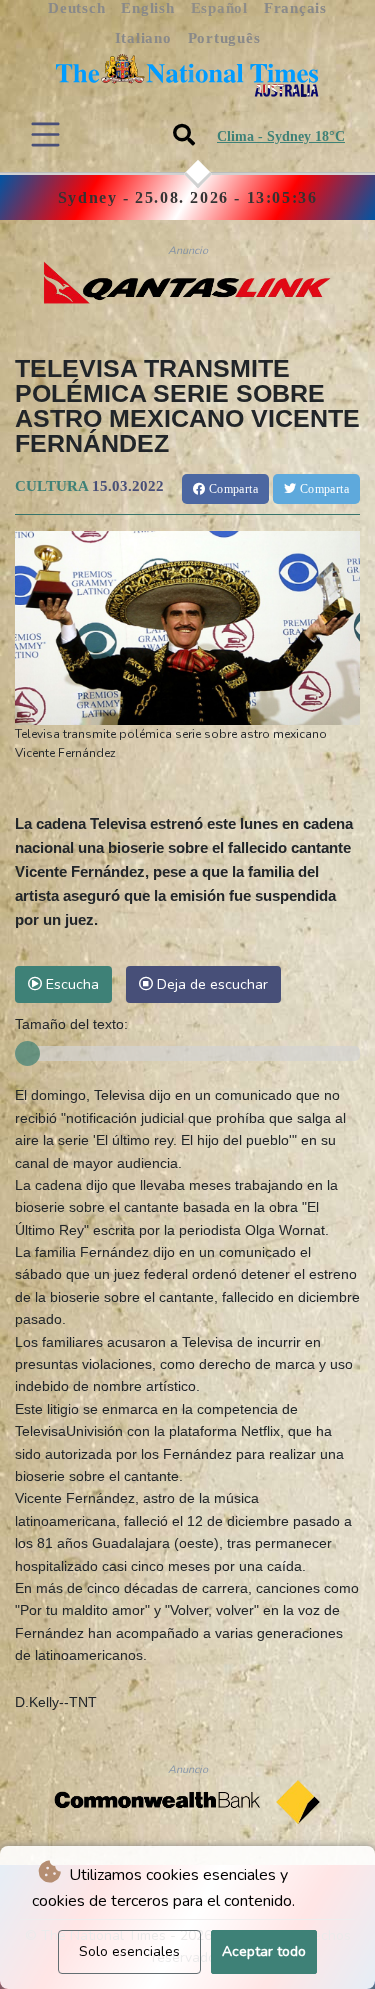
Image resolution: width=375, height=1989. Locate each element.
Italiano (143, 38)
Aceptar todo (264, 1951)
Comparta (231, 489)
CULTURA (51, 486)
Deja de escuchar (210, 984)
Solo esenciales (129, 1951)
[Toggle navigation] (45, 134)
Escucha (70, 984)
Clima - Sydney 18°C (281, 136)
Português (224, 38)
